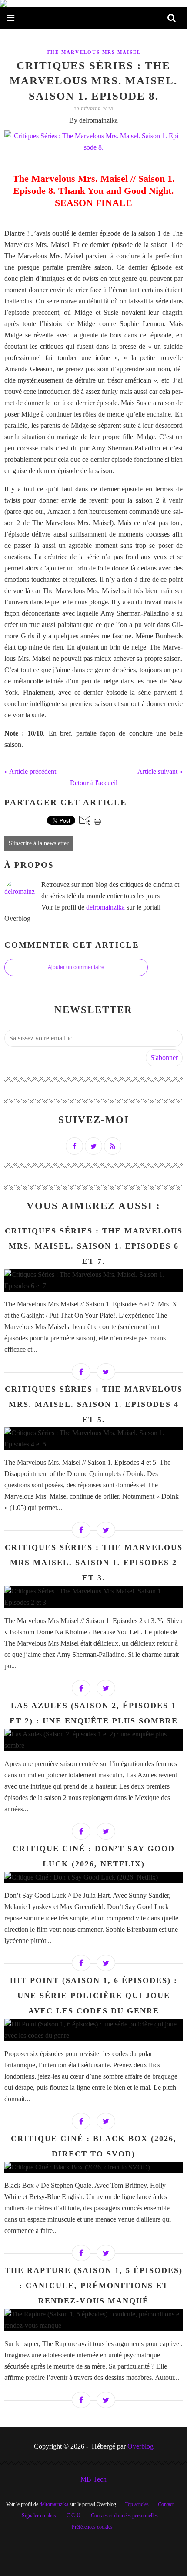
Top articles (137, 2504)
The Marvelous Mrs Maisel (94, 52)
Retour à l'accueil (94, 783)
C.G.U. (74, 2516)
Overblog (140, 2446)
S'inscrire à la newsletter (39, 843)
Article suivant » (160, 771)
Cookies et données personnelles (124, 2516)
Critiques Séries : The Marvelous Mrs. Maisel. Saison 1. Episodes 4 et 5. (94, 1404)
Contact (166, 2504)
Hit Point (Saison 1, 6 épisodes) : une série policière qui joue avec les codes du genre (94, 1996)
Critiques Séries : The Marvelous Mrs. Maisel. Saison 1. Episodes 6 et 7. (94, 1246)
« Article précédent (30, 771)
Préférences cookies (92, 2527)
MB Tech (93, 2479)
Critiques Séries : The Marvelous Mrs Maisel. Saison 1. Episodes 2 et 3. (94, 1563)
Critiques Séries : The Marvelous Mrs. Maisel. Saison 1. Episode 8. (93, 81)
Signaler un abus (40, 2516)
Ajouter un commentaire (76, 967)
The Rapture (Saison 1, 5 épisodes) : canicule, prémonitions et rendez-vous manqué (94, 2286)
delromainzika (105, 907)
